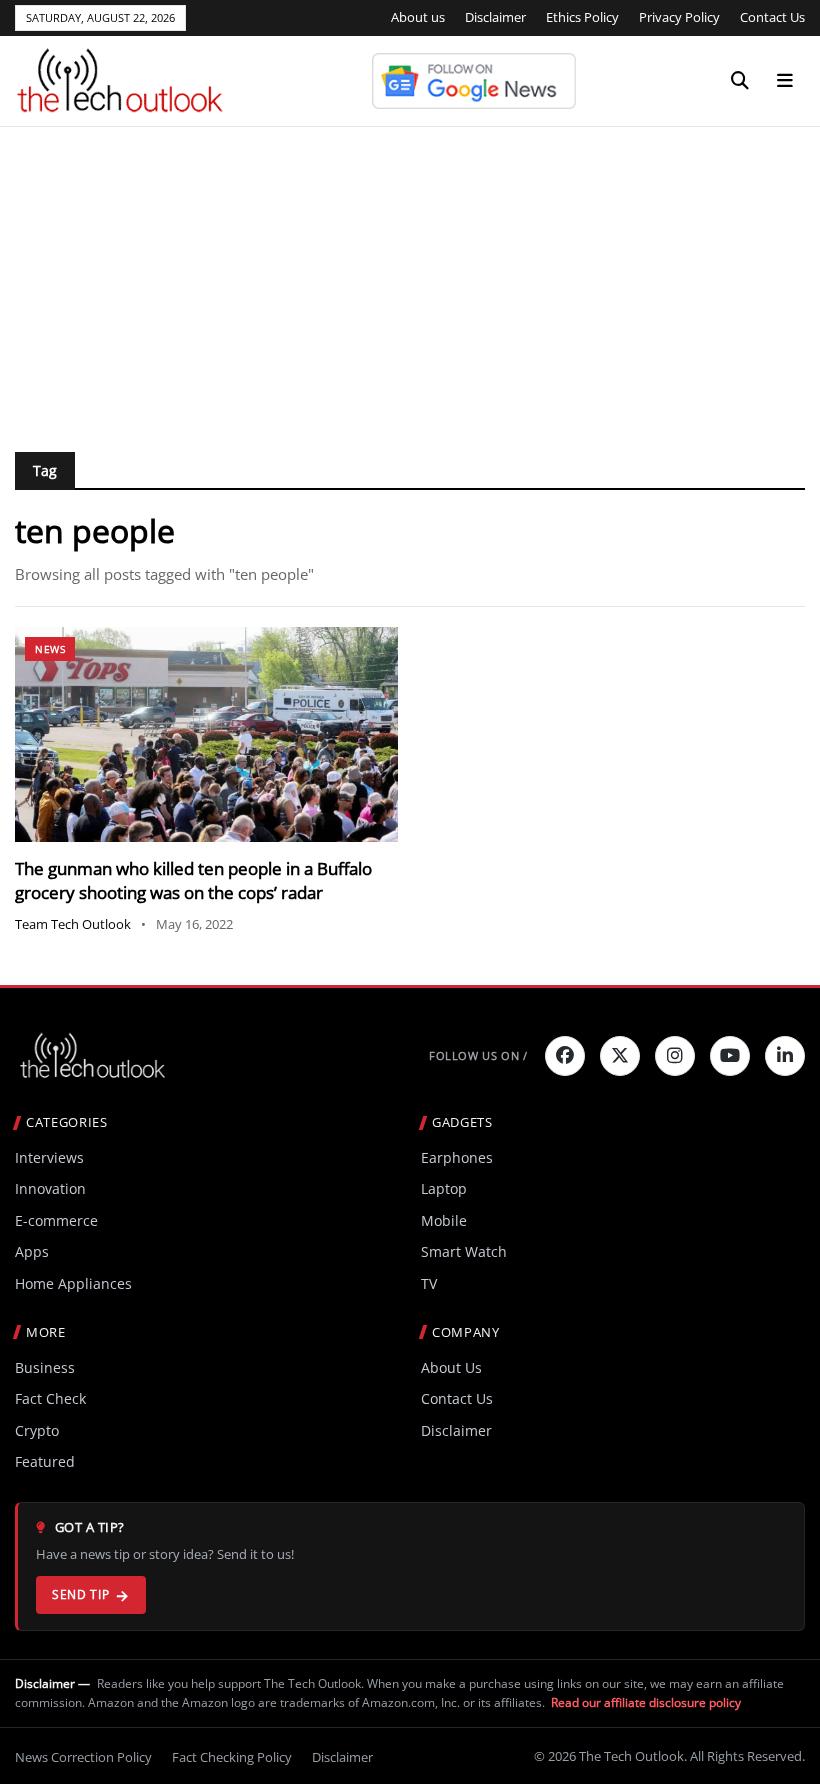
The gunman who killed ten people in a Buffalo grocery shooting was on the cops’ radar (193, 880)
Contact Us (772, 17)
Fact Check (50, 1398)
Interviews (49, 1157)
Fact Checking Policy (232, 1757)
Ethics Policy (582, 17)
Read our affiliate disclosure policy (646, 1702)
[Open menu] (785, 81)
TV (429, 1283)
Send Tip (80, 1594)
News (50, 649)
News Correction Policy (83, 1757)
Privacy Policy (679, 17)
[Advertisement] (410, 277)
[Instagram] (675, 1056)
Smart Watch (464, 1251)
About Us (451, 1367)
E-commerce (56, 1220)
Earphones (457, 1157)
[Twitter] (620, 1056)
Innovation (50, 1188)
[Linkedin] (785, 1056)
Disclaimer (495, 17)
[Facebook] (565, 1056)
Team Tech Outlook (73, 924)
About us (418, 17)
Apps (32, 1251)
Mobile (444, 1220)
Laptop (444, 1188)
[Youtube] (730, 1056)
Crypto (37, 1430)
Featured (45, 1461)
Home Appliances (73, 1283)
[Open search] (740, 81)
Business (45, 1367)
